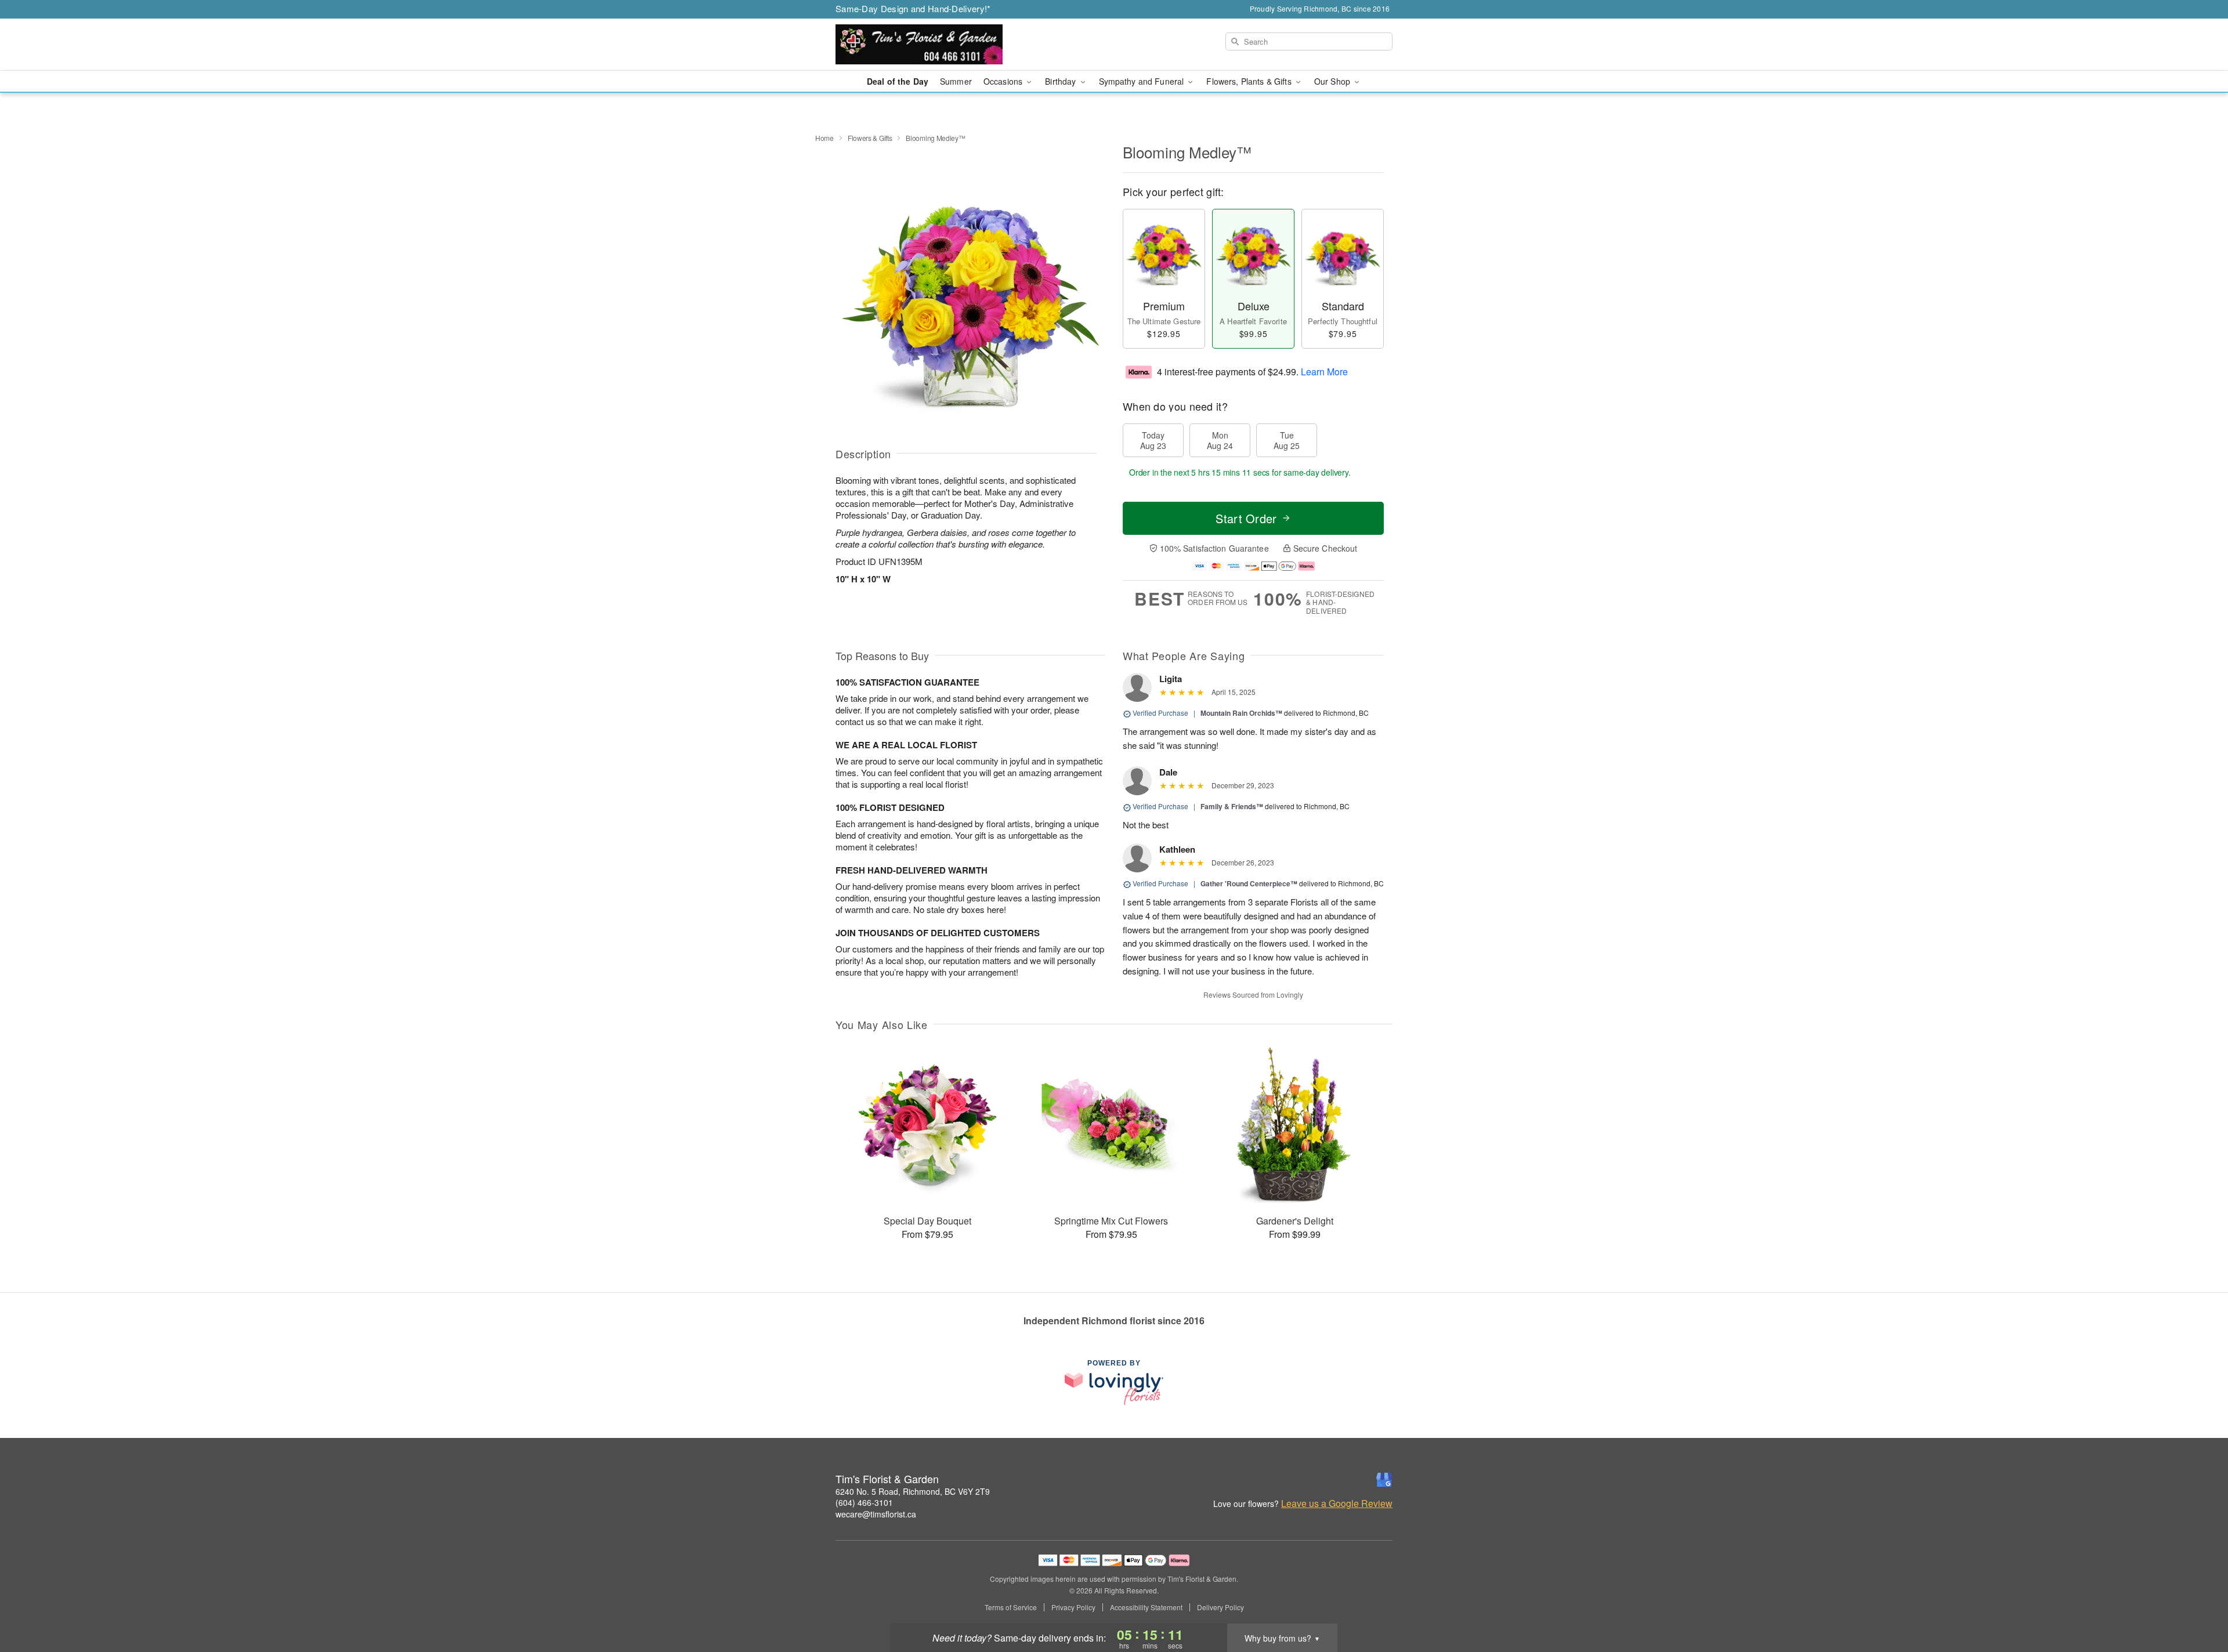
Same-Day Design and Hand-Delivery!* (913, 8)
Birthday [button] (1061, 81)
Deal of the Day (898, 81)
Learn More (1324, 371)
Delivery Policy (1220, 1607)
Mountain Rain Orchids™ (1241, 713)
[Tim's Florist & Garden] (919, 45)
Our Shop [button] (1333, 81)
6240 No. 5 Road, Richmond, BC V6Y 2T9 (913, 1491)
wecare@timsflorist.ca (876, 1514)
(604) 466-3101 (864, 1502)
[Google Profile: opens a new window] (1384, 1480)
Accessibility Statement (1146, 1607)
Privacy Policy (1073, 1607)
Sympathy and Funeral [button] (1143, 81)
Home (824, 138)
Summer (956, 81)
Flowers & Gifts (870, 138)
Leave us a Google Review (1337, 1504)
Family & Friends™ (1232, 806)
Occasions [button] (1004, 81)
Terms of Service (1011, 1607)
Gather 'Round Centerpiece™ (1249, 883)
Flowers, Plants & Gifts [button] (1250, 81)
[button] (2198, 1603)
